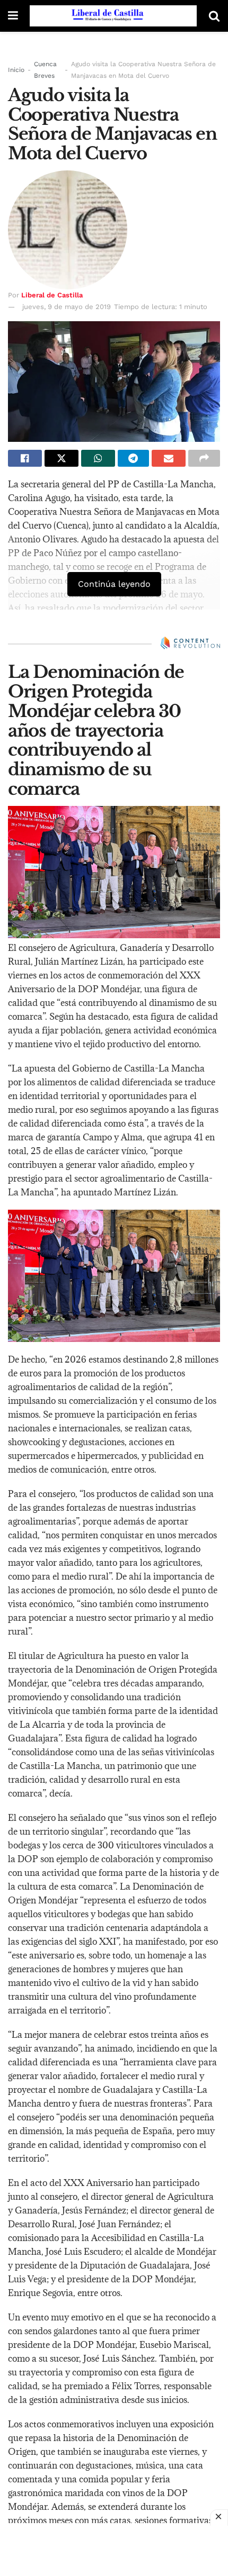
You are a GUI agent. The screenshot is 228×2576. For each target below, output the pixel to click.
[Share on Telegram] (134, 458)
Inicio (16, 70)
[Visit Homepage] (113, 16)
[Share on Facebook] (25, 458)
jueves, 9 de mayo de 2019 (67, 307)
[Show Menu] (13, 16)
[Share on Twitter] (62, 458)
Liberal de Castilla (52, 295)
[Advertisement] (114, 2550)
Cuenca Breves (45, 70)
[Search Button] (214, 16)
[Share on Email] (169, 458)
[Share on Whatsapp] (98, 458)
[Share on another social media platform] (204, 458)
